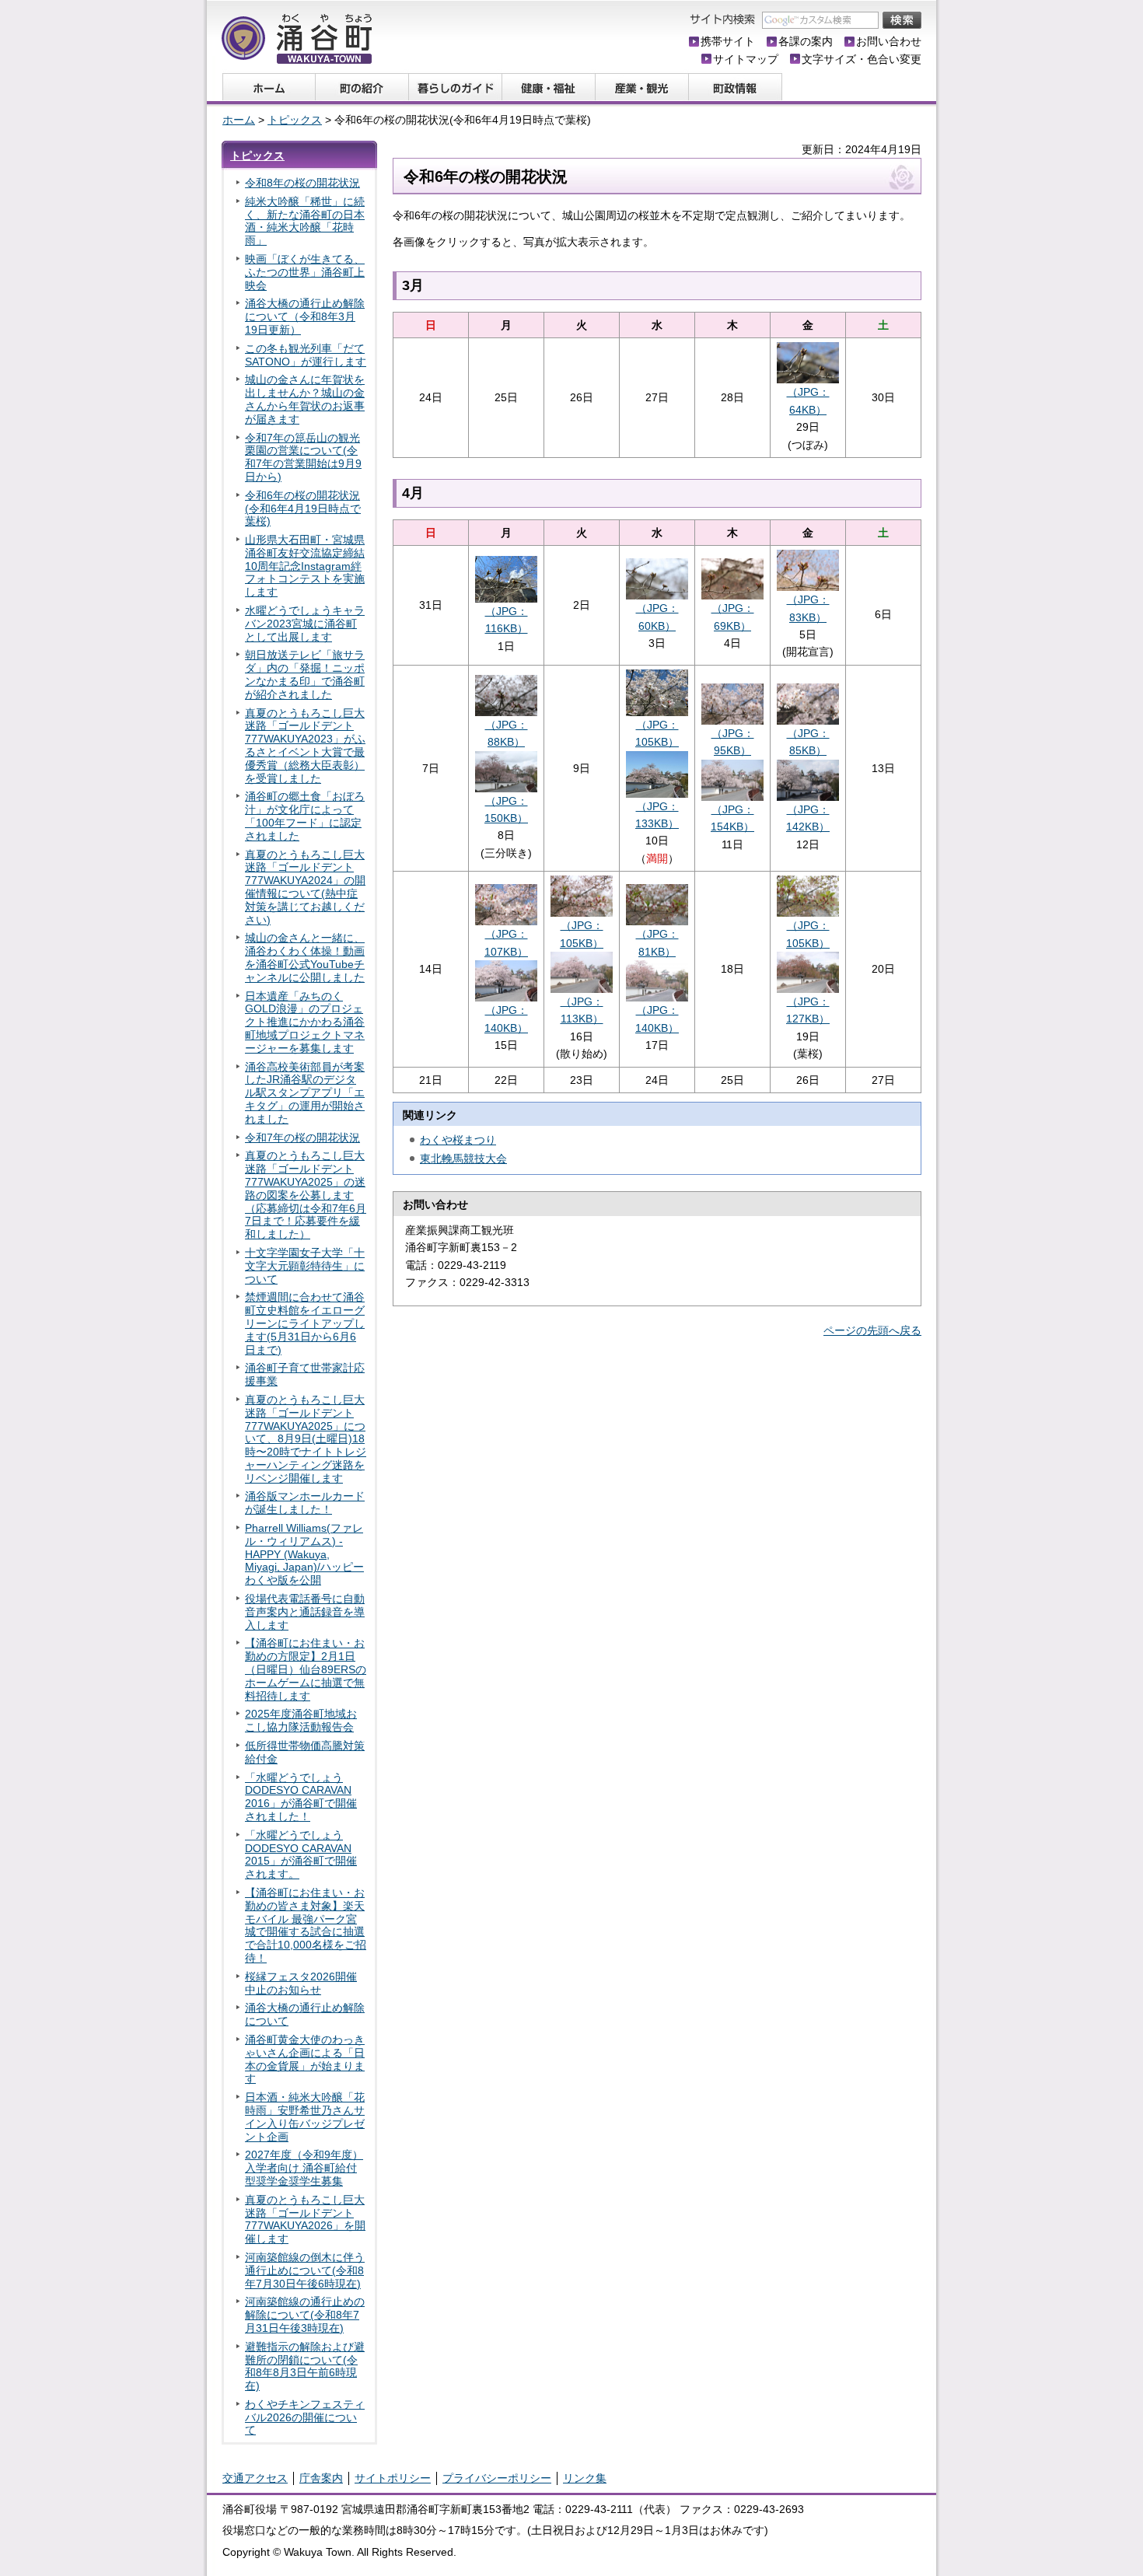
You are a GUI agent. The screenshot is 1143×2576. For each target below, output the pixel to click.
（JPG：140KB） (506, 1019)
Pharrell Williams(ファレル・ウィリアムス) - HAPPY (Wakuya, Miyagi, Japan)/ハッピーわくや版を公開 (304, 1554)
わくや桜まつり (458, 1140)
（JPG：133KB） (657, 815)
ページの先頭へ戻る (872, 1330)
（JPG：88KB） (507, 733)
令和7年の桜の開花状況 (302, 1138)
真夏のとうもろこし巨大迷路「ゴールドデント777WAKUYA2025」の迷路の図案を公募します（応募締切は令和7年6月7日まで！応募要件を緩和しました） (306, 1195)
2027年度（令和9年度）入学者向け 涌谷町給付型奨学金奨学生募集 (304, 2168)
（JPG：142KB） (808, 818)
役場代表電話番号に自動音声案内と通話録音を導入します (305, 1612)
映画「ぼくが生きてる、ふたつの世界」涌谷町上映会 (305, 272)
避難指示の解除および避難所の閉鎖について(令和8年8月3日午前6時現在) (305, 2366)
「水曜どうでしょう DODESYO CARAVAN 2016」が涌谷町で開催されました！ (301, 1797)
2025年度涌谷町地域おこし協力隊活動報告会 (301, 1720)
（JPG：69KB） (733, 617)
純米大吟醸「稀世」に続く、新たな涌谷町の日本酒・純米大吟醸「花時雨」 (305, 221)
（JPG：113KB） (582, 1010)
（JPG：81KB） (657, 942)
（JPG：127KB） (808, 1010)
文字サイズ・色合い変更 (862, 59)
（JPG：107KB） (506, 942)
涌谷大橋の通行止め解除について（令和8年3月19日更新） (305, 316)
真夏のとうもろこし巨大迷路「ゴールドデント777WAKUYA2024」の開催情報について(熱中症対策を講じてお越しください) (305, 887)
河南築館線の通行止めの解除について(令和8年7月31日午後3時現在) (305, 2315)
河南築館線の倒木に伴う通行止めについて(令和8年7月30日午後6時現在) (305, 2270)
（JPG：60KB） (657, 617)
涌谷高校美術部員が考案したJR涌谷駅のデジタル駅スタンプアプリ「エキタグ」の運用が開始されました (305, 1093)
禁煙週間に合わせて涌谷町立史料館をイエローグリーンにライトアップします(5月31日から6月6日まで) (305, 1323)
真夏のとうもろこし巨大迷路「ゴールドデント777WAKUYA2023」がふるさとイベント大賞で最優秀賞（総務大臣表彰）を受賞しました (305, 746)
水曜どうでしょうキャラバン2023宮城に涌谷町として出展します (305, 624)
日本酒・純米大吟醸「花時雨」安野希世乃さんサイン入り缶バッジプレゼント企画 (305, 2116)
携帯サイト (728, 41)
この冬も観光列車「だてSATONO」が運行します (306, 355)
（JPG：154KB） (732, 818)
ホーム (239, 120)
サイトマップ (746, 59)
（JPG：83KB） (808, 608)
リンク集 (585, 2478)
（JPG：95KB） (733, 742)
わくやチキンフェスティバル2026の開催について (305, 2417)
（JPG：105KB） (657, 733)
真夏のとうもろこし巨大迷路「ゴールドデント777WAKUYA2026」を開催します (305, 2219)
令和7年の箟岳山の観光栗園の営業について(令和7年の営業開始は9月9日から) (303, 457)
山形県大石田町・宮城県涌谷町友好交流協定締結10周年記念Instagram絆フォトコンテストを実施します (305, 566)
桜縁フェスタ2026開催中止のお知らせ (301, 1983)
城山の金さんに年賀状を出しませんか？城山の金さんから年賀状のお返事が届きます (305, 399)
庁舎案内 (321, 2478)
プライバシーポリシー (497, 2478)
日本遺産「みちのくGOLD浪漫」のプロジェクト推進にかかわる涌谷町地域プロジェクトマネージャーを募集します (305, 1022)
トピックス (295, 120)
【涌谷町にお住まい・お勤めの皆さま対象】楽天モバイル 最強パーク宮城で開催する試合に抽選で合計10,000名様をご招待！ (306, 1925)
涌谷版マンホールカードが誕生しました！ (305, 1503)
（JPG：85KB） (808, 742)
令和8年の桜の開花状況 (302, 183)
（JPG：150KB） (506, 809)
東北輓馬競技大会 (463, 1159)
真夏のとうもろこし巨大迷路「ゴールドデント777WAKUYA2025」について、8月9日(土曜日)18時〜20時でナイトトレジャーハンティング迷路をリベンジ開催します (306, 1439)
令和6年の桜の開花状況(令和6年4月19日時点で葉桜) (303, 509)
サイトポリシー (393, 2478)
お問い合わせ (889, 41)
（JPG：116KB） (507, 620)
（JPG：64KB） (808, 400)
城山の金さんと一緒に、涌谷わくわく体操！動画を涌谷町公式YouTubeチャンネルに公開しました (305, 957)
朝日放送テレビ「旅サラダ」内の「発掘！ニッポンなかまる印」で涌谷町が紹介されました (305, 674)
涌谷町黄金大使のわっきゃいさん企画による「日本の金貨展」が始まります (305, 2059)
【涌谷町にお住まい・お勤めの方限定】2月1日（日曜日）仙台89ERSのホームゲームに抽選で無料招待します (306, 1669)
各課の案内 (806, 41)
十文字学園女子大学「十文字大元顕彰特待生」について (305, 1266)
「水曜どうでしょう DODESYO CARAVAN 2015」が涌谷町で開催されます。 (301, 1854)
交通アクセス (255, 2478)
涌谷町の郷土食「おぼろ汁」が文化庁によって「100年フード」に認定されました (305, 816)
